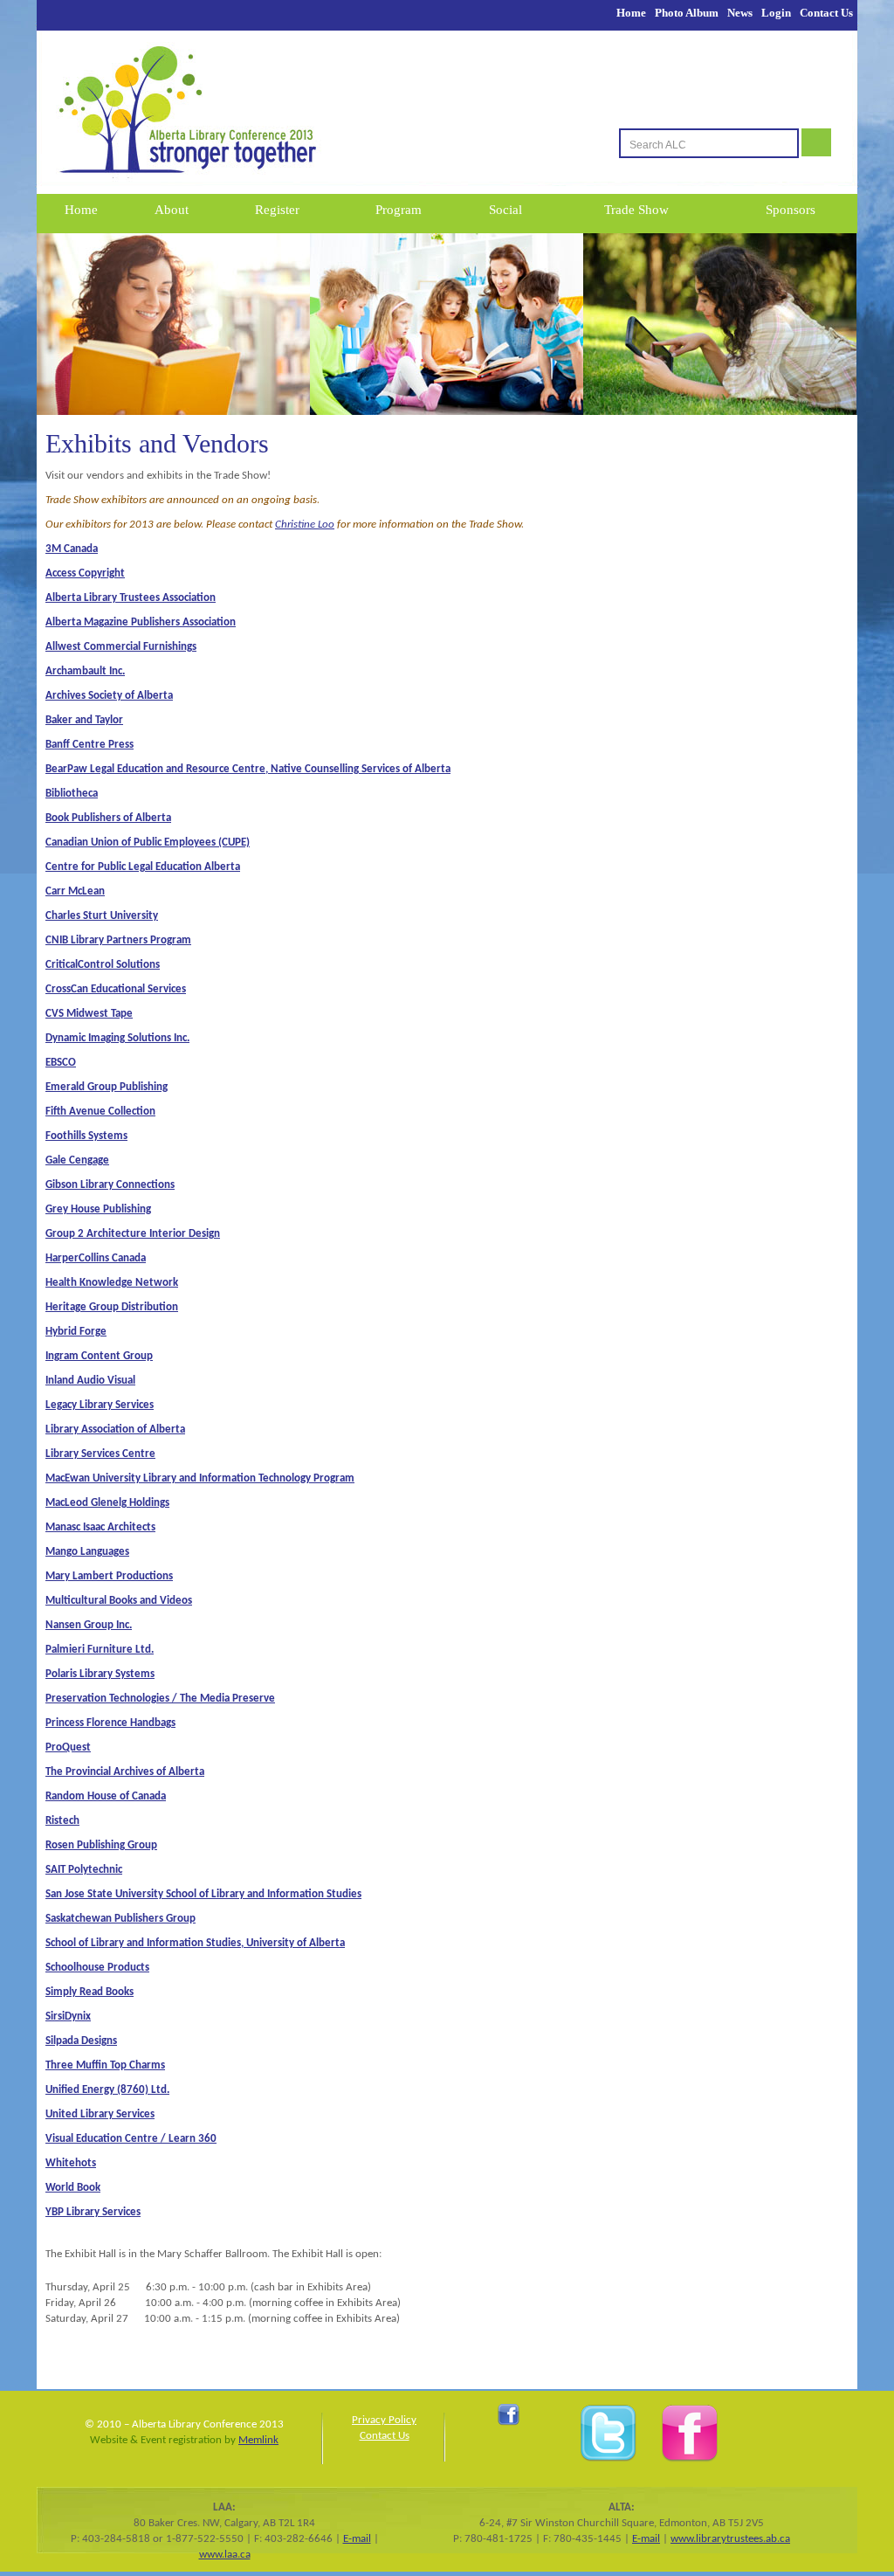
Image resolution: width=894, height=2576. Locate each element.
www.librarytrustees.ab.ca (730, 2539)
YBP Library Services (93, 2212)
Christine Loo (305, 525)
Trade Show (636, 210)
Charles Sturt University (102, 916)
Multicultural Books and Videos (119, 1601)
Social (505, 210)
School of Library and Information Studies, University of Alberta (195, 1943)
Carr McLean (75, 891)
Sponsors (791, 210)
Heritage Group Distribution (112, 1307)
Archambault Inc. (85, 671)
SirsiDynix (68, 2017)
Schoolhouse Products (97, 1968)
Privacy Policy (384, 2420)
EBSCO (61, 1063)
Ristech (62, 1821)
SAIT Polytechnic (84, 1870)
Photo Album (687, 13)
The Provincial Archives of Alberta (125, 1772)
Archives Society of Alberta (109, 696)
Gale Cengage (77, 1160)
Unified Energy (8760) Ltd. (107, 2090)
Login (776, 13)
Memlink (258, 2440)
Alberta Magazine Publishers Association (141, 622)
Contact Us (826, 13)
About (172, 210)
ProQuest (68, 1747)
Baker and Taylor (84, 720)
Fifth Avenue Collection (100, 1112)
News (740, 13)
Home (631, 13)
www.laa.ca (225, 2555)
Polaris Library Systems (100, 1674)
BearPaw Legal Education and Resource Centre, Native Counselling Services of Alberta (248, 769)
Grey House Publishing (98, 1209)
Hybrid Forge (76, 1332)
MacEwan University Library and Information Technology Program (200, 1478)
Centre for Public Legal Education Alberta (143, 867)
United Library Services (100, 2114)
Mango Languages (87, 1552)
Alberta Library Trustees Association (131, 598)
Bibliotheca (72, 794)
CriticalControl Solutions (103, 965)
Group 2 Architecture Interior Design (133, 1234)
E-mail (357, 2539)
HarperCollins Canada (96, 1258)
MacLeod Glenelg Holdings (107, 1503)
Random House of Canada (106, 1796)
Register (277, 210)
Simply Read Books (89, 1992)
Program (399, 210)
